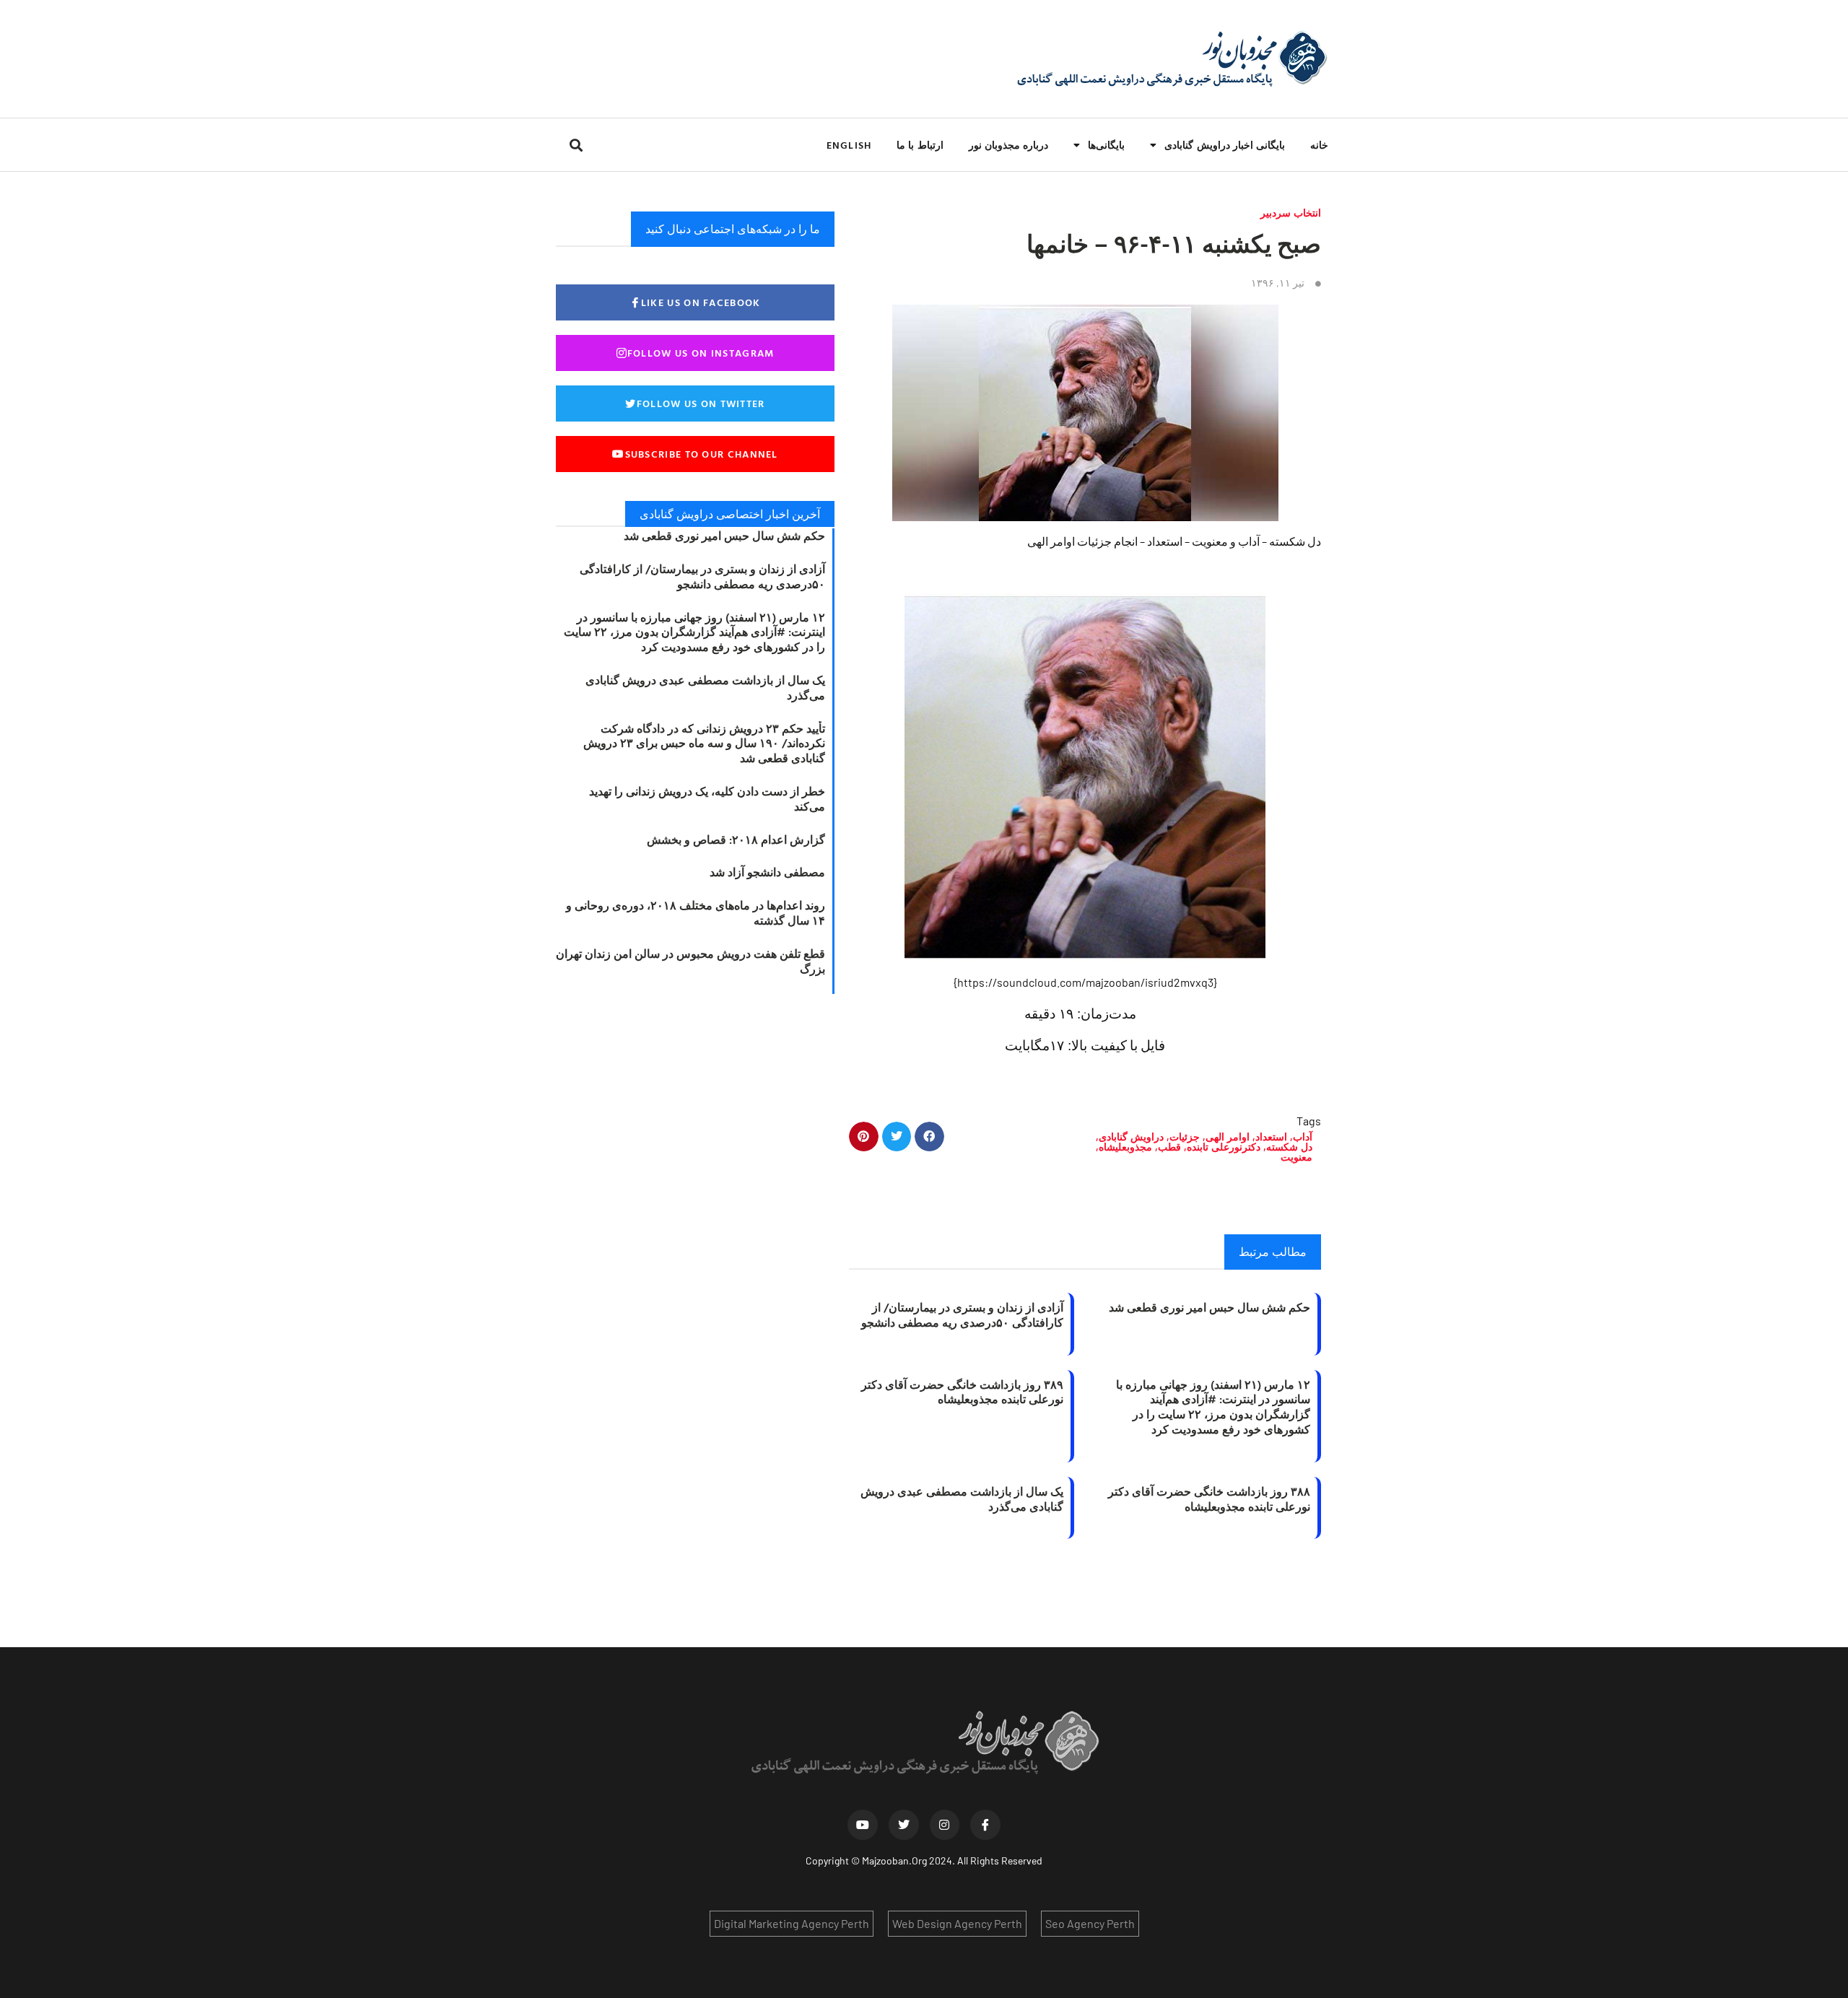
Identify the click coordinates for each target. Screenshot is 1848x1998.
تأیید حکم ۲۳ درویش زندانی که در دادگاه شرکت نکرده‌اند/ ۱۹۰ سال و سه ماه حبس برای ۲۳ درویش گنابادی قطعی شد (704, 743)
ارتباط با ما (920, 145)
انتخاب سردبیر (1291, 213)
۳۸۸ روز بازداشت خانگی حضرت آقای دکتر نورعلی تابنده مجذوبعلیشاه (1209, 1499)
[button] (576, 145)
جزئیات (1185, 1137)
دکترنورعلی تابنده (1224, 1147)
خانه (1319, 145)
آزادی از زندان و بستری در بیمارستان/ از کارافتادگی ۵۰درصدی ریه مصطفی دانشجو (962, 1315)
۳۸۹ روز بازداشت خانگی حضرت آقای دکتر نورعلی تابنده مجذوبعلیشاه (962, 1392)
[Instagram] (945, 1825)
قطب (1169, 1147)
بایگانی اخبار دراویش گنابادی (1225, 145)
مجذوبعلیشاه (1125, 1147)
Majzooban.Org (894, 1860)
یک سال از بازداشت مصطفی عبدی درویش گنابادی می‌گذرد (962, 1499)
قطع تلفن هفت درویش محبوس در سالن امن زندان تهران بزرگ (690, 961)
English (849, 145)
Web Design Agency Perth (957, 1923)
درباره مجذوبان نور (1008, 145)
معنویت (1296, 1157)
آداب (1303, 1137)
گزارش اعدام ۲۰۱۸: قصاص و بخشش (736, 839)
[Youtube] (863, 1825)
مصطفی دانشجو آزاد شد (767, 872)
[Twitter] (904, 1825)
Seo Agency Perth (1090, 1923)
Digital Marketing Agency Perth (792, 1923)
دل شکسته (1289, 1147)
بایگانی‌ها (1106, 145)
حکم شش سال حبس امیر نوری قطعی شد (1210, 1307)
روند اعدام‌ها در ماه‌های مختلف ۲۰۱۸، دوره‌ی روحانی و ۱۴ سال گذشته (696, 913)
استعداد (1271, 1137)
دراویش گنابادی (1131, 1137)
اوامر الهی (1228, 1137)
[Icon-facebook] (985, 1825)
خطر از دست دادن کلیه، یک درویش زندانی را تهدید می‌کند (707, 799)
